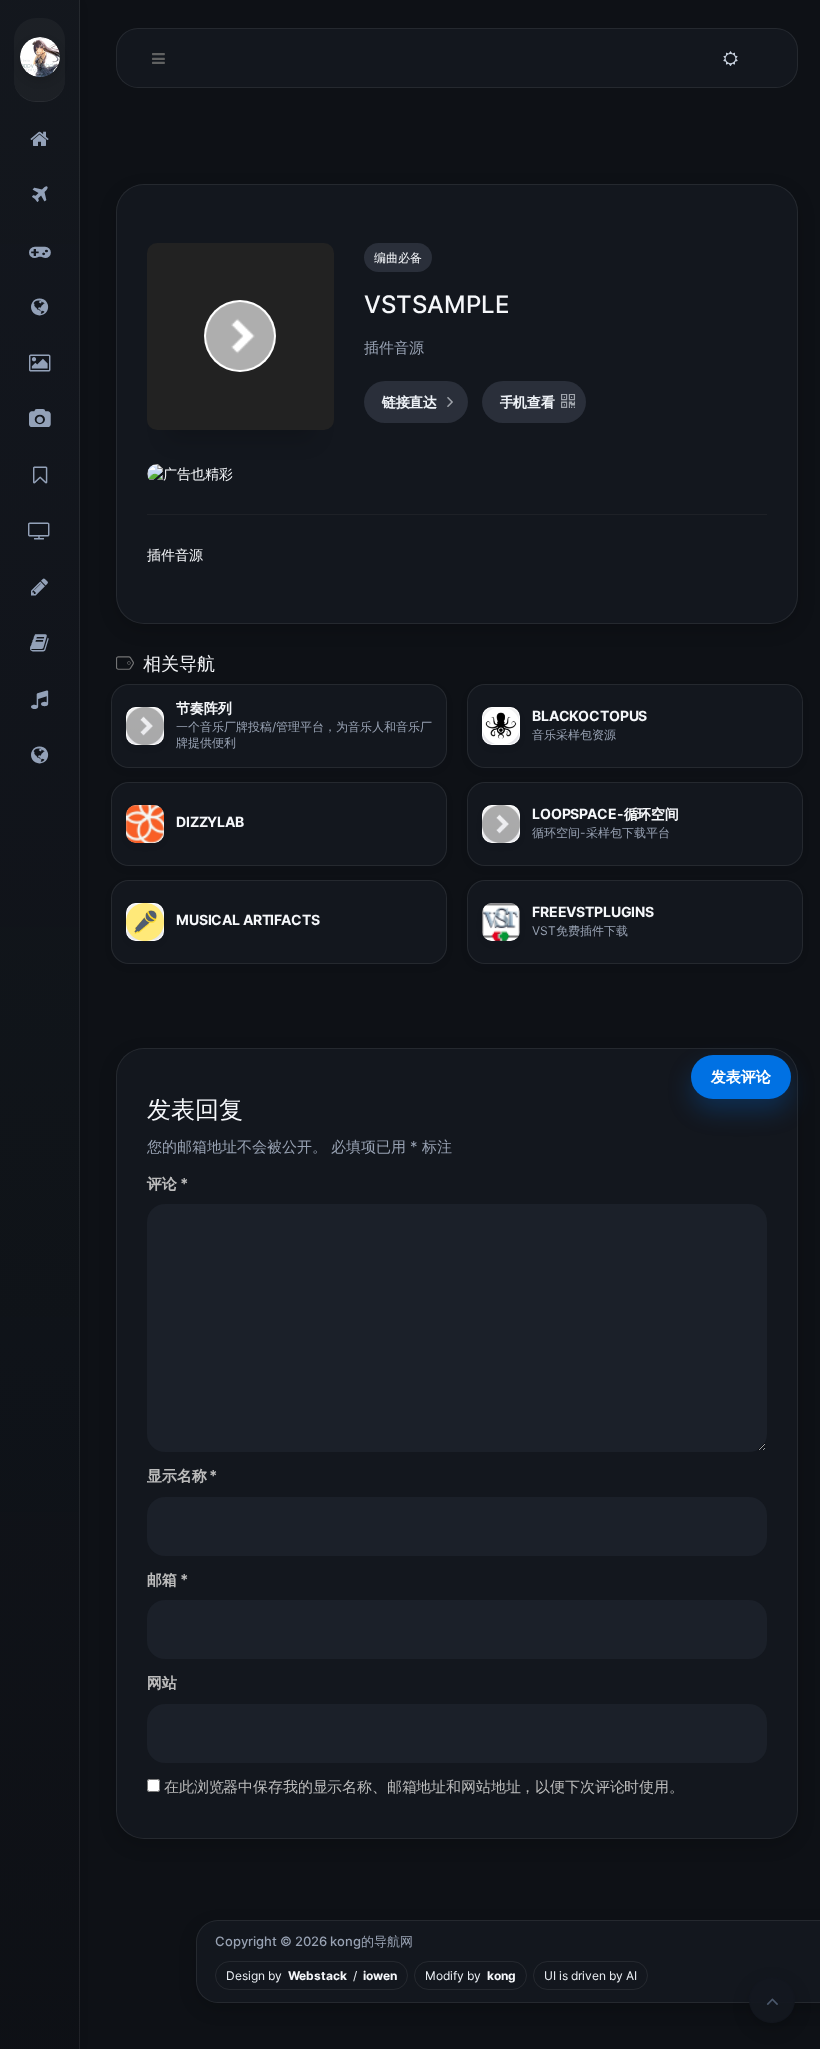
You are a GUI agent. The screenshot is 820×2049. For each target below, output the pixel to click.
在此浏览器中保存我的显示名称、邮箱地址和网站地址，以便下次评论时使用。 (424, 1786)
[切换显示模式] (730, 58)
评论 (167, 1183)
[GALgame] (39, 251)
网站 (162, 1682)
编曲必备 (398, 257)
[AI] (39, 755)
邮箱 (167, 1579)
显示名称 (182, 1475)
